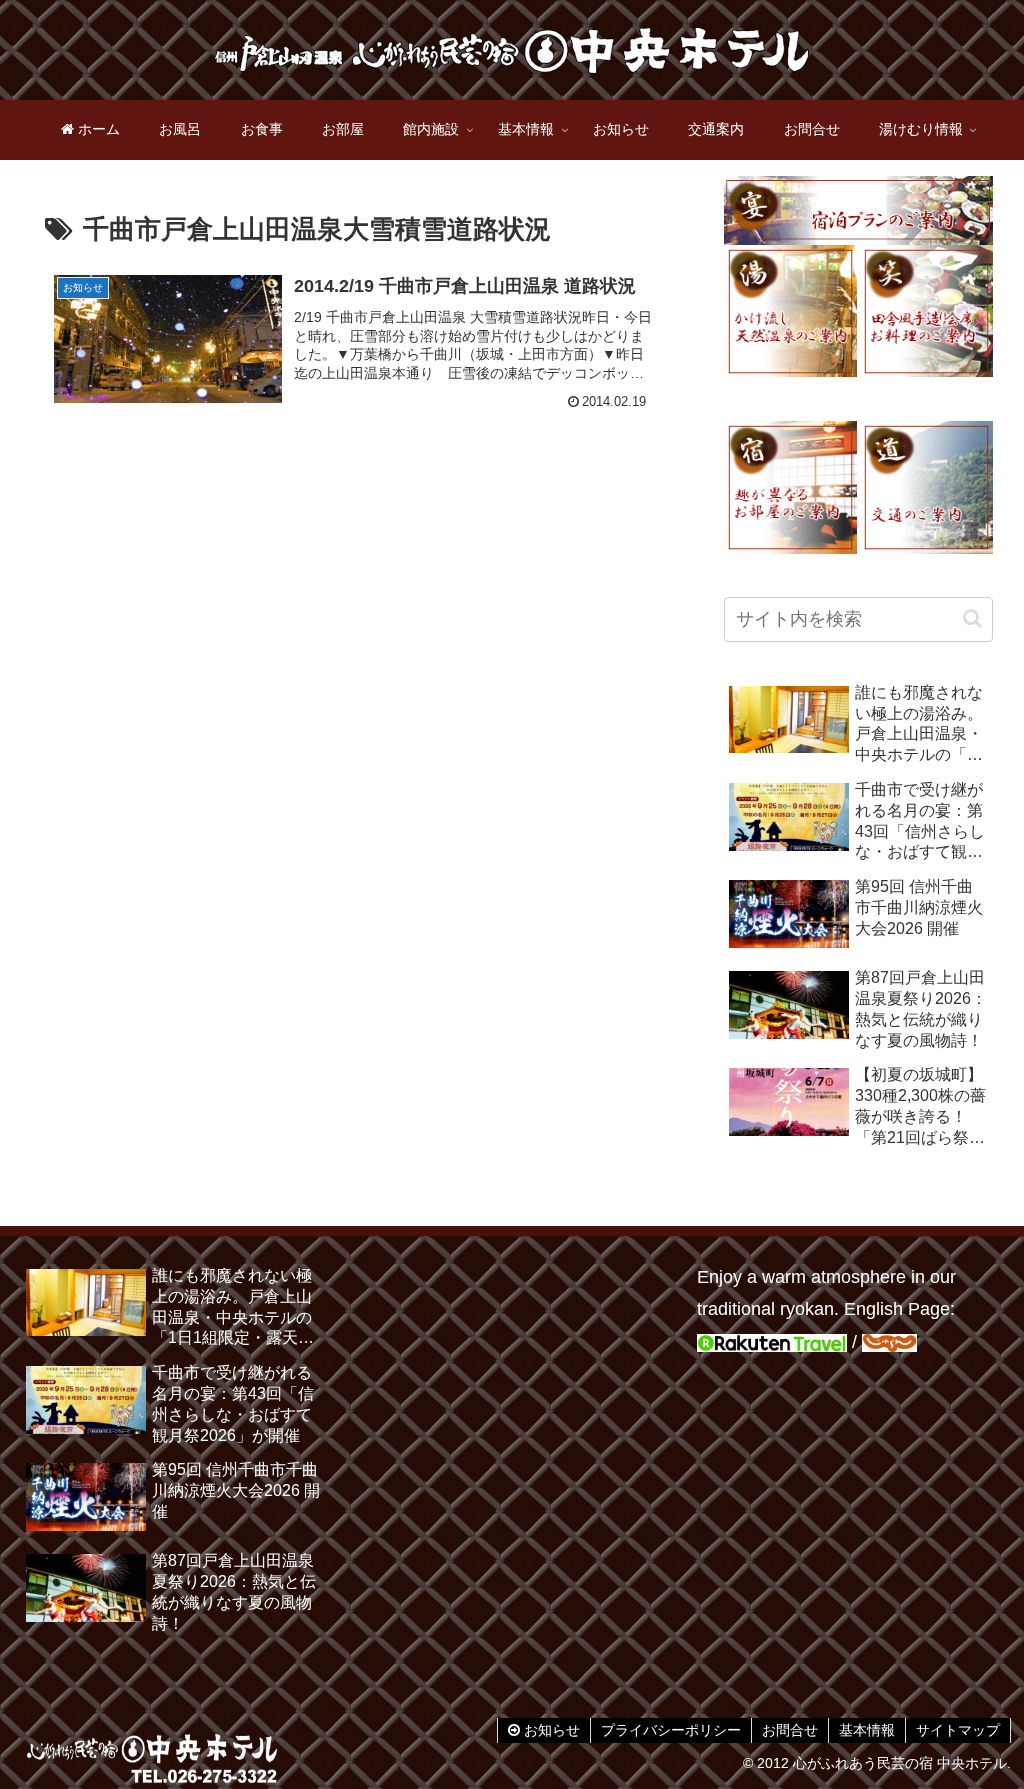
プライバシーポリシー (671, 1730)
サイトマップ (958, 1730)
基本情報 (867, 1730)
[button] (972, 618)
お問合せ (790, 1730)
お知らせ (550, 1730)
